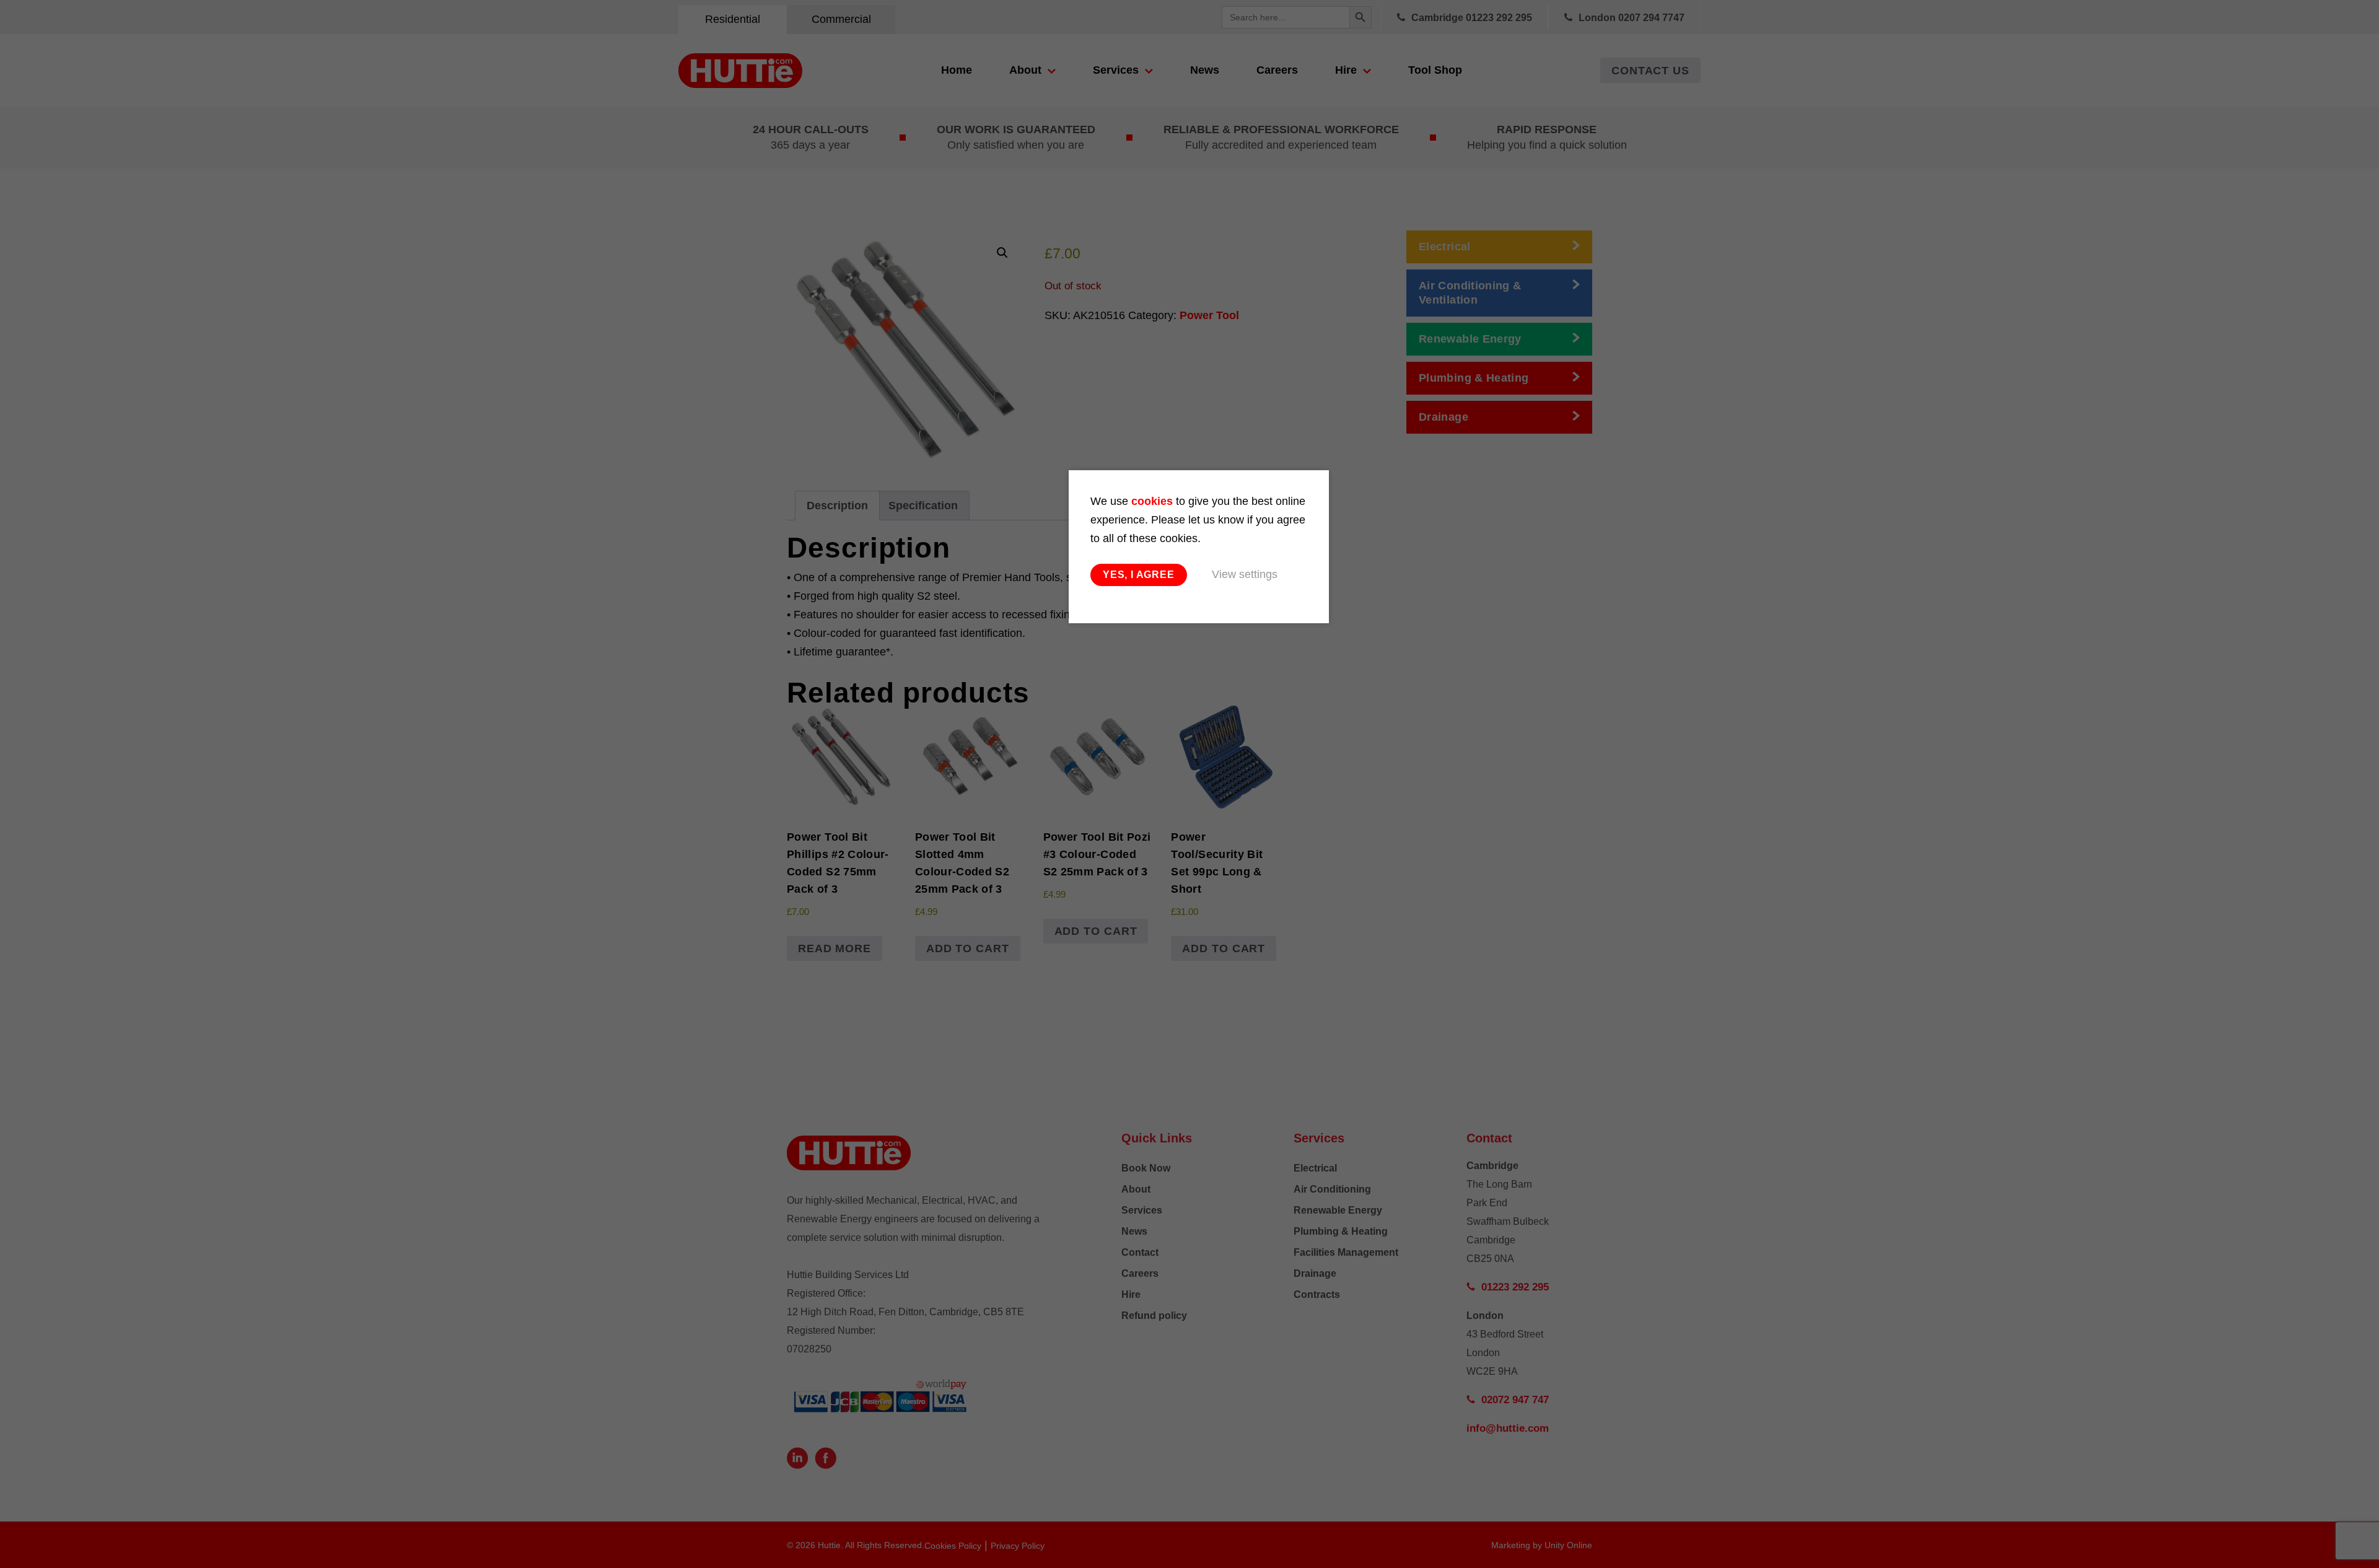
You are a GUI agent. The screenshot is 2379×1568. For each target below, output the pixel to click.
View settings (1245, 574)
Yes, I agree (1139, 575)
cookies (1152, 501)
